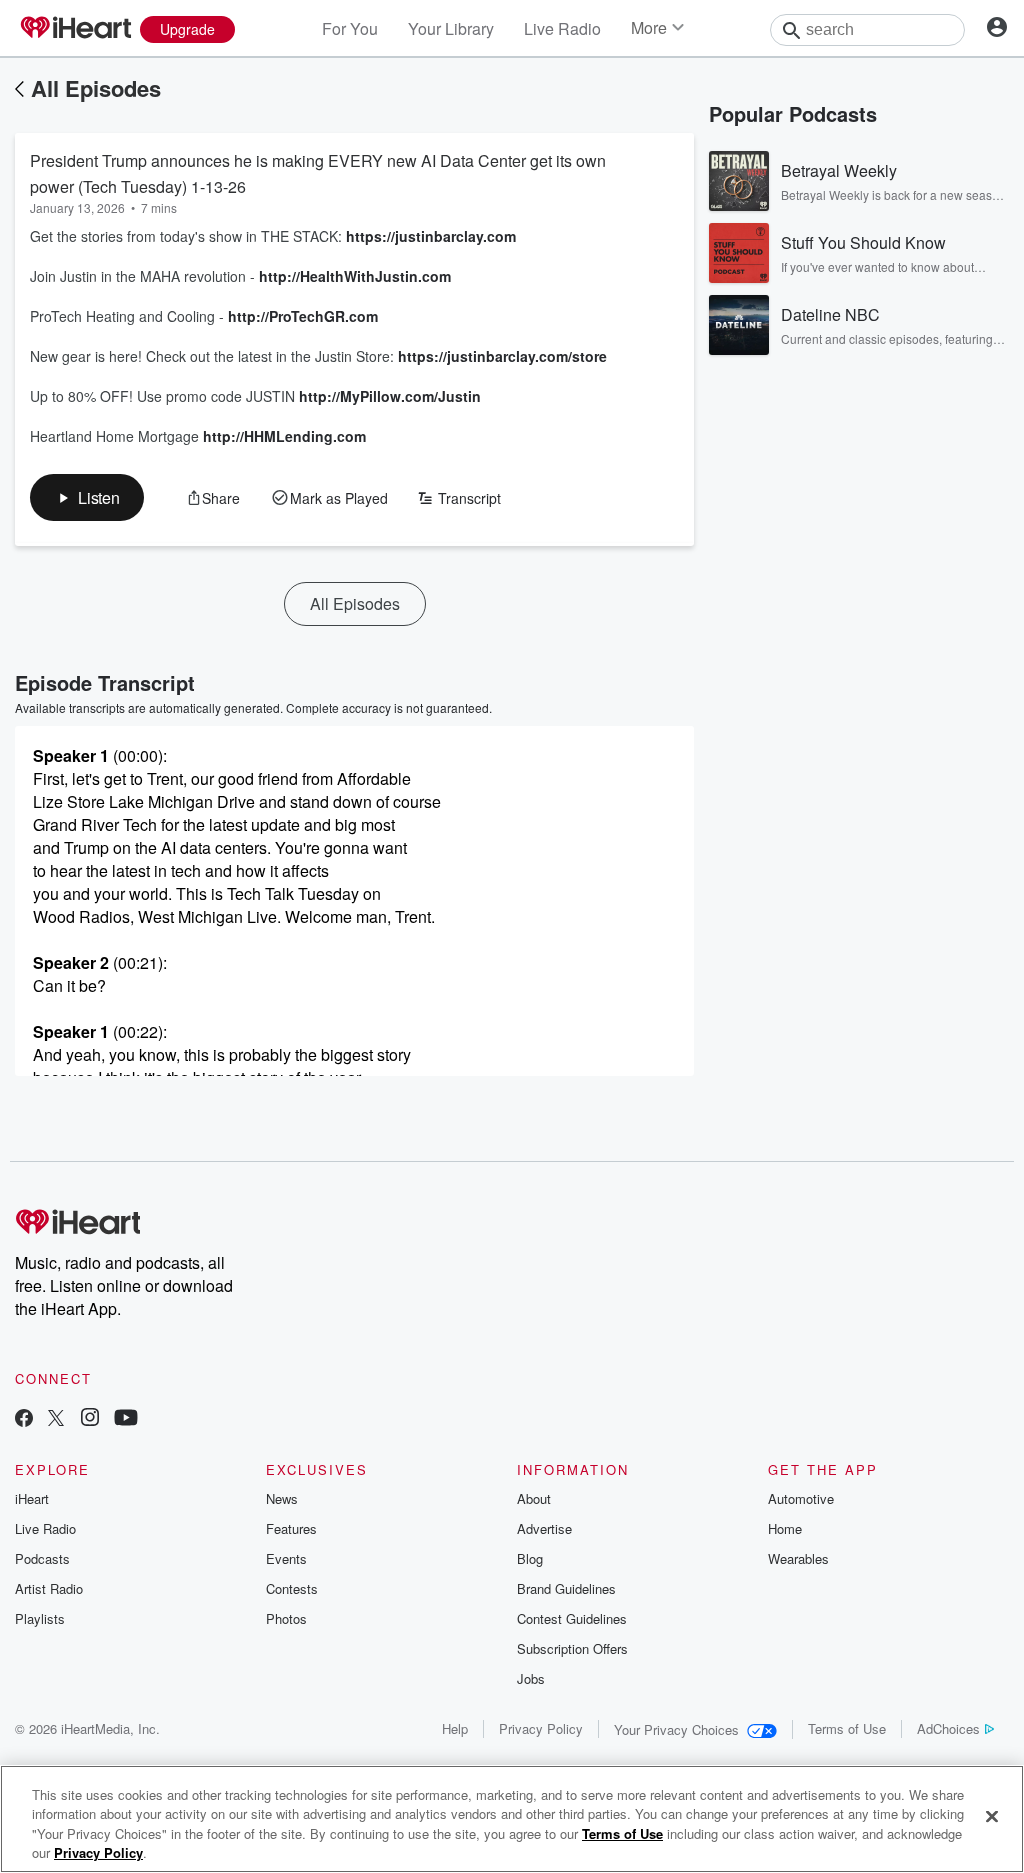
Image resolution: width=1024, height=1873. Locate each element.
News (282, 1498)
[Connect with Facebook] (24, 1419)
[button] (87, 497)
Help (455, 1728)
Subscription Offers (572, 1648)
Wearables (798, 1558)
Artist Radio (49, 1588)
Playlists (40, 1618)
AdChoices (948, 1728)
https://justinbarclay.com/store (502, 356)
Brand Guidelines (566, 1588)
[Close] (992, 1816)
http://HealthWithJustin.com (355, 276)
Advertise (544, 1528)
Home (785, 1528)
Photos (286, 1618)
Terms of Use (847, 1728)
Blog (530, 1558)
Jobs (531, 1678)
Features (291, 1528)
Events (286, 1558)
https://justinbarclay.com (431, 236)
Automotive (801, 1498)
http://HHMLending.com (284, 436)
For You (350, 28)
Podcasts (42, 1558)
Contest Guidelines (572, 1618)
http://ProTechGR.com (305, 316)
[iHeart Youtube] (126, 1419)
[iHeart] (75, 29)
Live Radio (562, 28)
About (534, 1498)
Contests (292, 1588)
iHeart (32, 1498)
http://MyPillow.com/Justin (390, 396)
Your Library (451, 28)
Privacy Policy (541, 1728)
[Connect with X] (56, 1419)
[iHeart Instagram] (90, 1419)
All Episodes (96, 88)
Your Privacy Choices (676, 1729)
